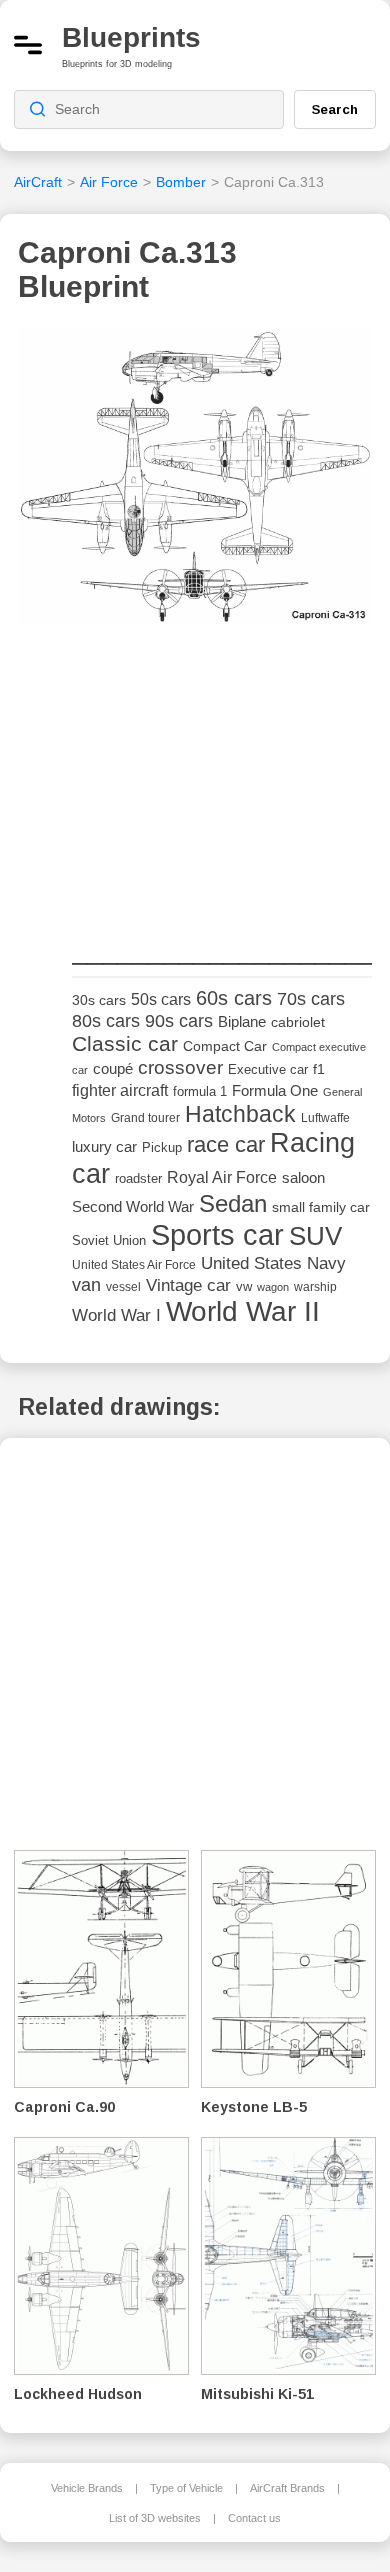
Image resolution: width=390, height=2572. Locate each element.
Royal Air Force (222, 1177)
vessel (123, 1287)
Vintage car (188, 1285)
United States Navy (273, 1263)
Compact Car (225, 1046)
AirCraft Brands (287, 2488)
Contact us (254, 2518)
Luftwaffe (325, 1118)
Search (335, 109)
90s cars (179, 1021)
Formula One (275, 1090)
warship (315, 1287)
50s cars (161, 999)
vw (244, 1286)
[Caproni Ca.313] (195, 481)
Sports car (217, 1234)
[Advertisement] (222, 785)
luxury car (104, 1146)
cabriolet (298, 1022)
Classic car (125, 1044)
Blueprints (131, 37)
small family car (321, 1207)
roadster (138, 1178)
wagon (273, 1287)
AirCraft (38, 182)
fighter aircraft (120, 1090)
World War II (243, 1311)
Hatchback (240, 1114)
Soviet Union (109, 1240)
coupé (113, 1068)
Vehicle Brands (87, 2488)
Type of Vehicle (186, 2488)
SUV (315, 1236)
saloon (303, 1177)
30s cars (99, 1000)
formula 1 (200, 1091)
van (86, 1285)
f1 (319, 1069)
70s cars (311, 999)
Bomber (181, 182)
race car (226, 1144)
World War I (116, 1315)
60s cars (234, 998)
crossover (180, 1067)
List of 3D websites (155, 2518)
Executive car (268, 1069)
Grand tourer (145, 1117)
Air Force (109, 182)
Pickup (162, 1147)
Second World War (133, 1207)
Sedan (233, 1203)
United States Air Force (134, 1264)
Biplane (242, 1021)
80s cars (106, 1021)
